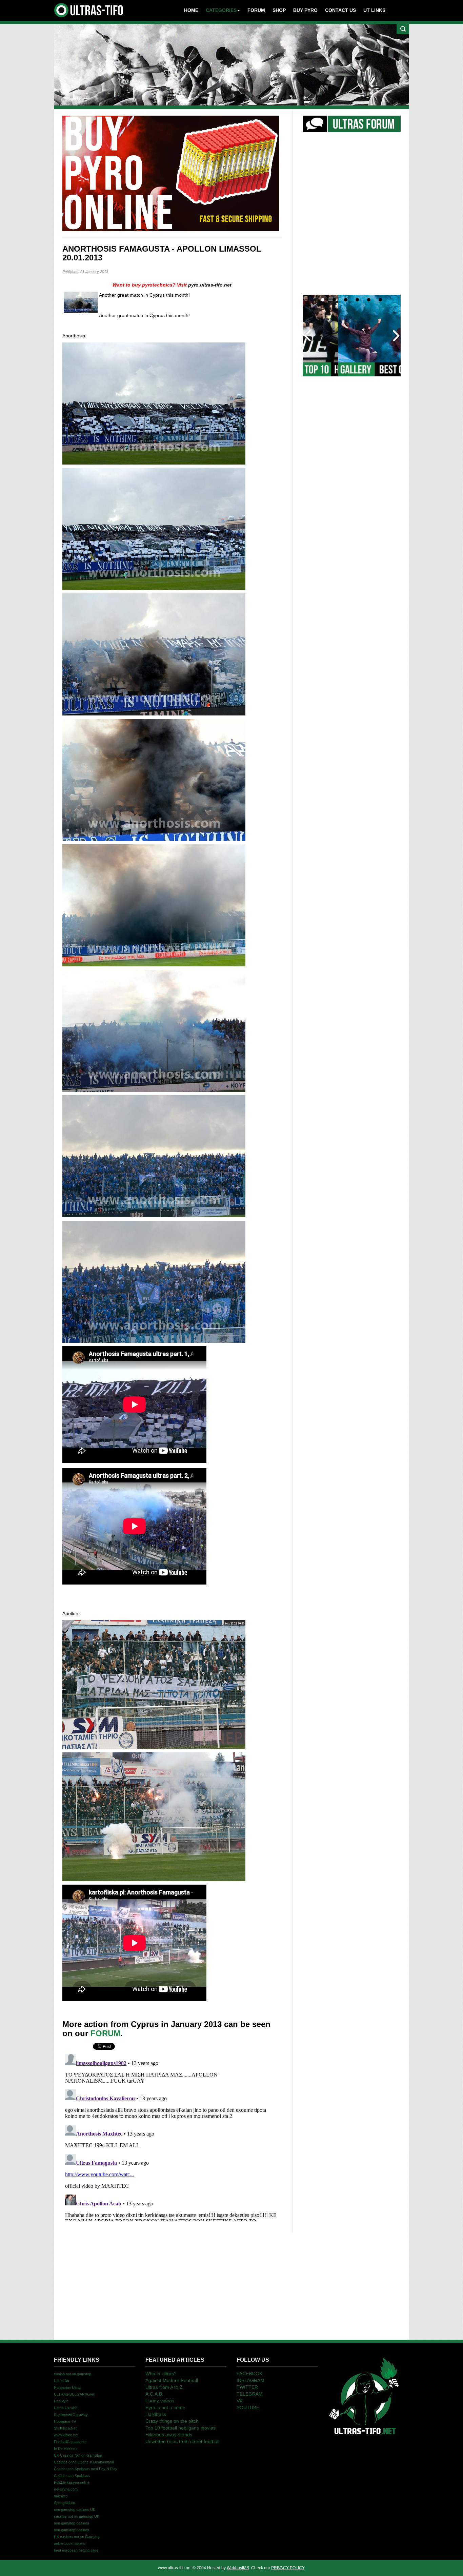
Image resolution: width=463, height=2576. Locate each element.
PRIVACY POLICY (288, 2568)
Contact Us (340, 10)
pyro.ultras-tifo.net (210, 285)
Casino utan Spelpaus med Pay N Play (86, 2469)
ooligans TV (65, 2421)
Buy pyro (305, 10)
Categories (221, 10)
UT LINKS (374, 10)
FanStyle (61, 2401)
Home (191, 10)
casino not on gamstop (73, 2374)
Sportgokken (64, 2503)
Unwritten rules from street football (182, 2441)
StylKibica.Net (65, 2428)
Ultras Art (62, 2381)
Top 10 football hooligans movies (180, 2428)
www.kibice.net (66, 2435)
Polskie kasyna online (72, 2482)
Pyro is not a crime (165, 2407)
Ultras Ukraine (66, 2408)
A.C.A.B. (154, 2394)
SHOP (279, 10)
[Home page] (364, 2395)
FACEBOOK (249, 2374)
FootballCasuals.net (70, 2442)
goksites (61, 2496)
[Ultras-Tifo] (89, 8)
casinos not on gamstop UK (77, 2516)
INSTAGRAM (250, 2380)
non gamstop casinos (72, 2523)
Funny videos (160, 2401)
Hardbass (156, 2414)
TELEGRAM (250, 2394)
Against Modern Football (172, 2380)
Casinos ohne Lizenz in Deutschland (84, 2462)
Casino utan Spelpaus (72, 2476)
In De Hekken (65, 2449)
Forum (256, 10)
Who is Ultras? (161, 2374)
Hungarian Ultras (68, 2387)
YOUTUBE (248, 2407)
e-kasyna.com (66, 2489)
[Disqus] (172, 2136)
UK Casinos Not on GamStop (78, 2455)
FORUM (105, 2033)
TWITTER (247, 2387)
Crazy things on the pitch (172, 2421)
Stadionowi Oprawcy (71, 2415)
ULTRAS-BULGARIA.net (74, 2394)
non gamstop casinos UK (75, 2510)
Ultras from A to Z (164, 2387)
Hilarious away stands (169, 2435)
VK (240, 2401)
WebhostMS (238, 2568)
